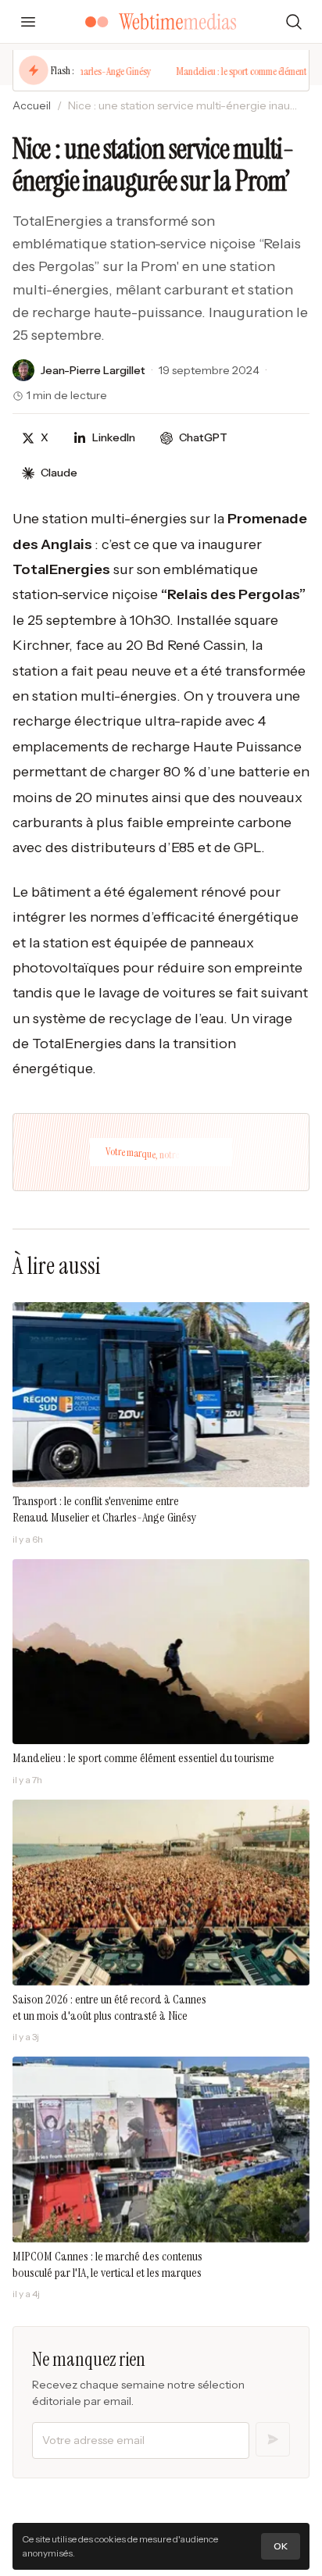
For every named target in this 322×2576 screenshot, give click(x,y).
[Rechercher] (294, 22)
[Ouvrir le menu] (28, 22)
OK (281, 2546)
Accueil (32, 105)
